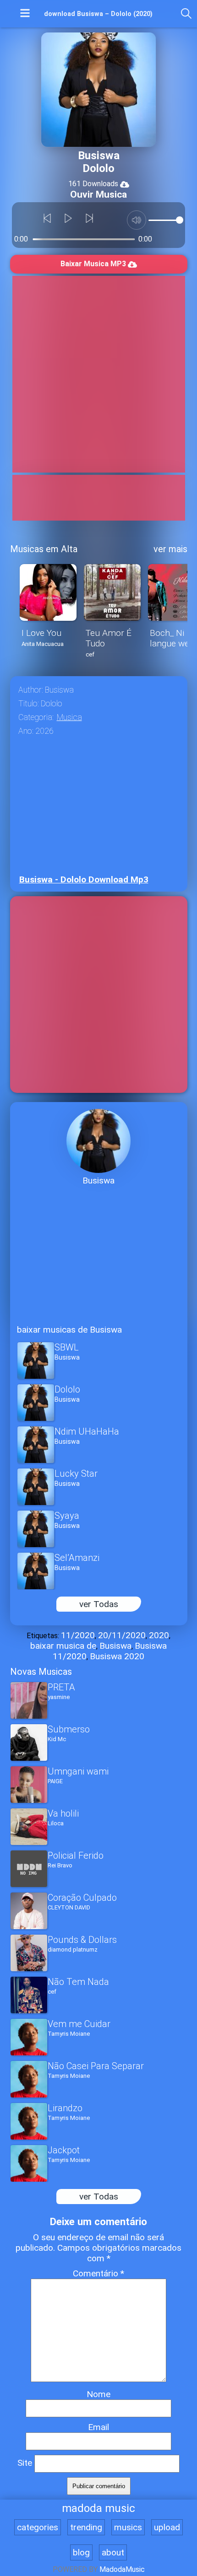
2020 (159, 1635)
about (113, 2552)
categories (38, 2527)
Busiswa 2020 (117, 1656)
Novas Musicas (41, 1672)
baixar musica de (63, 1646)
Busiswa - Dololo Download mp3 (84, 879)
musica (69, 717)
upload (167, 2527)
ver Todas (99, 1604)
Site (25, 2463)
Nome (98, 2394)
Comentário (98, 2273)
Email (98, 2427)
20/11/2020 (122, 1635)
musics (128, 2527)
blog (81, 2552)
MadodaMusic (122, 2569)
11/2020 (78, 1635)
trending (86, 2527)
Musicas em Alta (44, 549)
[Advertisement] (98, 374)
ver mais (170, 549)
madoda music (98, 2508)
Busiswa (115, 1646)
